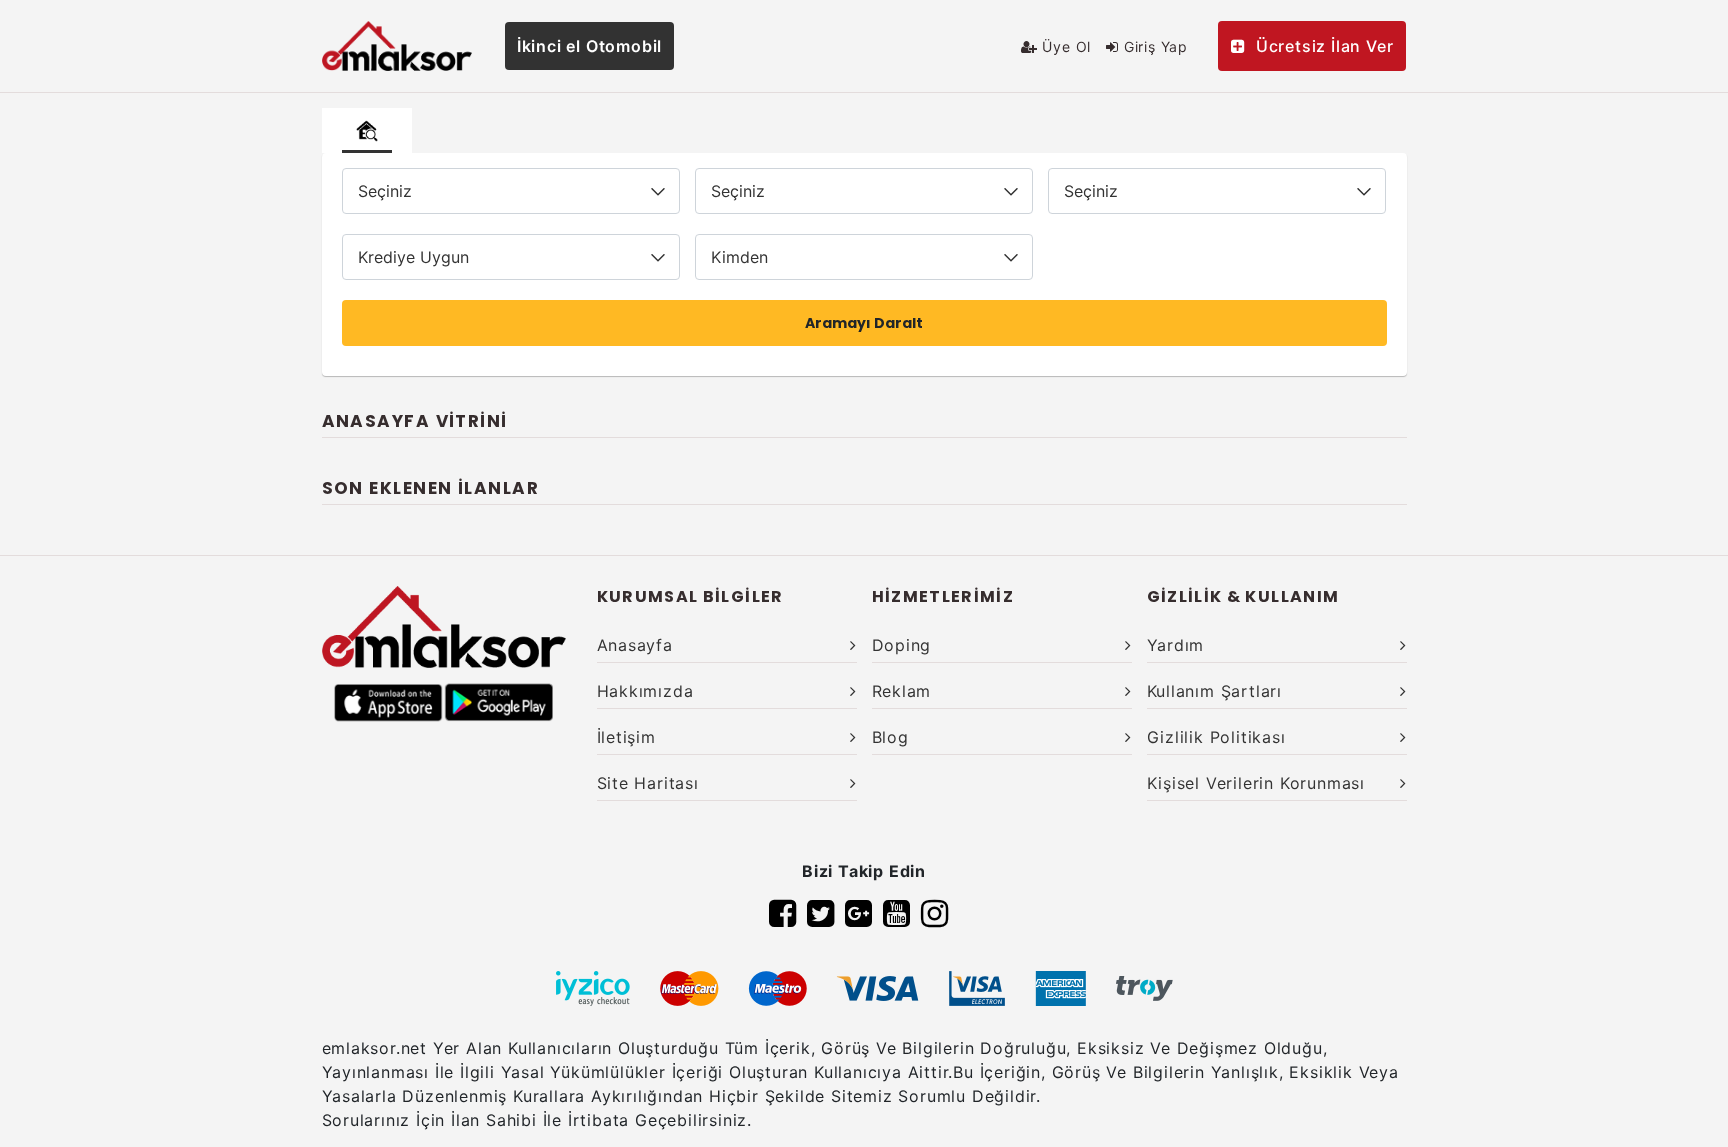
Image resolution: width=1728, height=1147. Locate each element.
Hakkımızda (645, 691)
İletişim (626, 737)
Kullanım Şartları (1215, 691)
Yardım (1176, 645)
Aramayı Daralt (864, 323)
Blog (890, 737)
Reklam (902, 691)
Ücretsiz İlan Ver (1325, 46)
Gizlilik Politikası (1216, 737)
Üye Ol (1064, 46)
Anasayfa (635, 645)
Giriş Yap (1153, 46)
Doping (902, 645)
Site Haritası (648, 783)
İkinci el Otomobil (589, 46)
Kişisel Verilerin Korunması (1256, 783)
